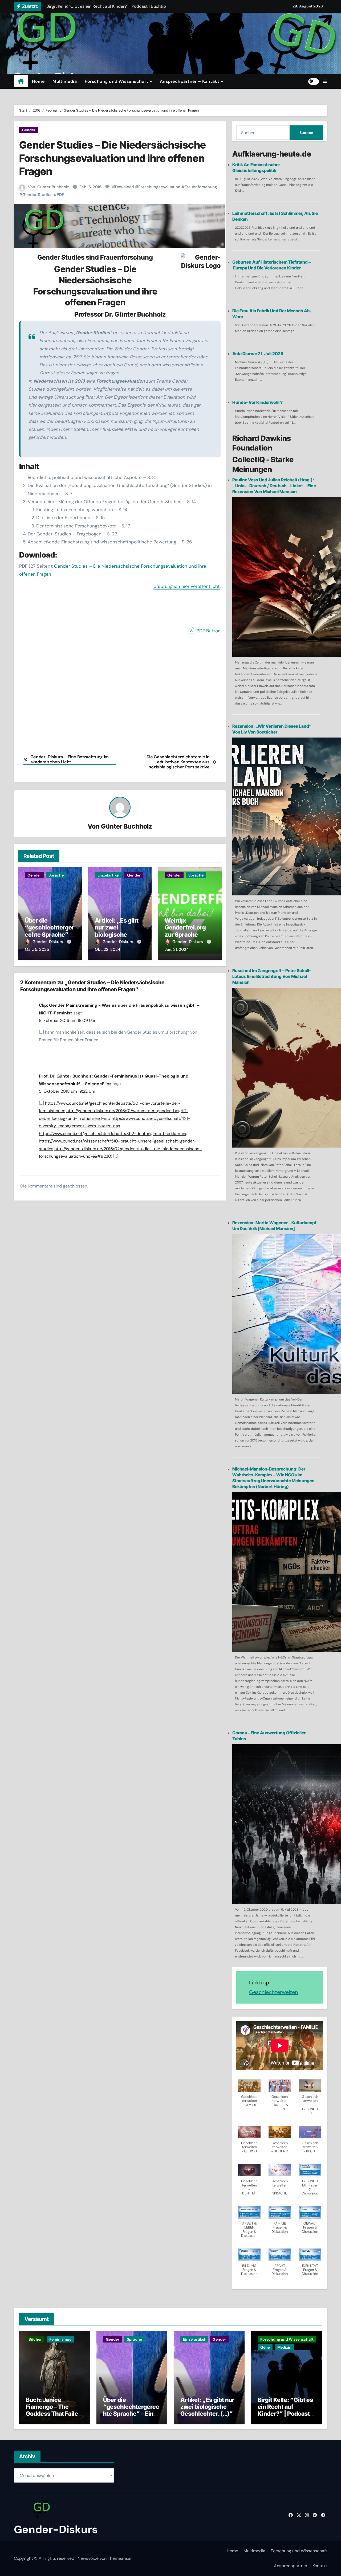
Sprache (56, 875)
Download (125, 187)
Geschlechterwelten (273, 1992)
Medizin (284, 2347)
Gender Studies (37, 195)
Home (38, 81)
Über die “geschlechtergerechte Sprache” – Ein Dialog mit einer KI (50, 935)
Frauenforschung (201, 187)
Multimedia (65, 81)
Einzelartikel (109, 875)
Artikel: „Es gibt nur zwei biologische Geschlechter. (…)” (117, 935)
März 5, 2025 (37, 949)
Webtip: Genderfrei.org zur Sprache (185, 927)
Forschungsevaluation (159, 187)
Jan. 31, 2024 (177, 949)
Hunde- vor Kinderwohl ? (257, 402)
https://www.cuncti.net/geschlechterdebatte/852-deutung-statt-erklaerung (113, 1134)
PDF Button (208, 631)
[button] (325, 81)
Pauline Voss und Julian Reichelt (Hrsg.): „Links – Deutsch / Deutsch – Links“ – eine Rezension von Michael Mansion (274, 486)
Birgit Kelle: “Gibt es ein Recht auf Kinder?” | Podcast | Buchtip (285, 2410)
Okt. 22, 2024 (107, 949)
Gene (265, 2347)
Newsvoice (88, 2558)
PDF (60, 195)
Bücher (35, 2339)
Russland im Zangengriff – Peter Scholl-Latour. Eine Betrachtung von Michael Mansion (272, 976)
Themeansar (120, 2558)
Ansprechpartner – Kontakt (190, 81)
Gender (29, 130)
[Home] (21, 81)
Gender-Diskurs (48, 942)
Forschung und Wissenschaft (117, 81)
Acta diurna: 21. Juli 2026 (258, 354)
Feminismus (60, 2339)
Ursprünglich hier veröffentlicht (187, 586)
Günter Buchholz (53, 187)
